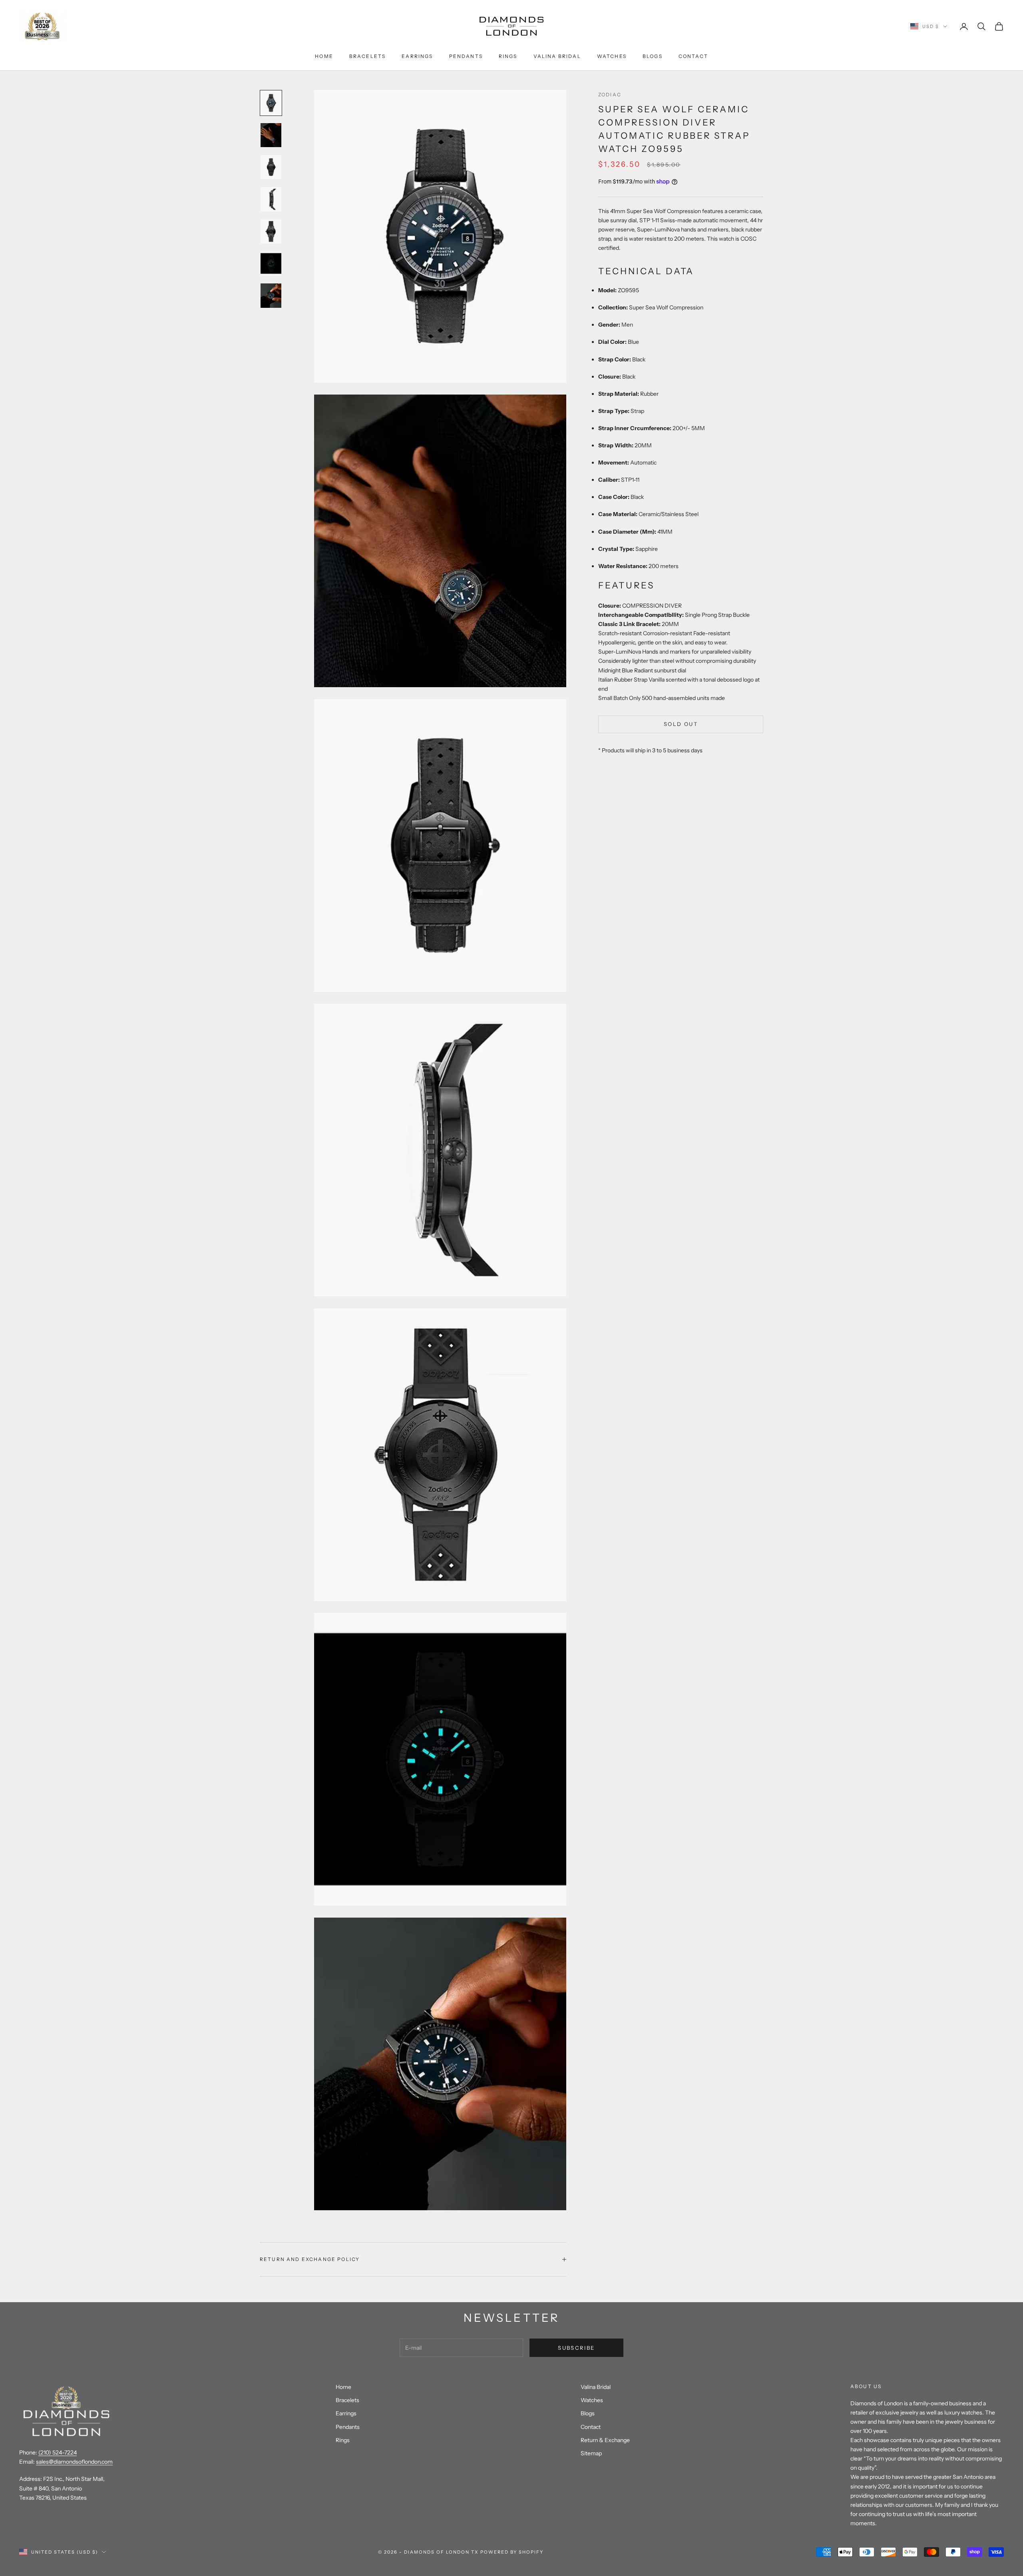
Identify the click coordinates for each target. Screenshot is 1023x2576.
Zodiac (610, 95)
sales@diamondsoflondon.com (74, 2462)
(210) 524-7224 (58, 2452)
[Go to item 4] (271, 199)
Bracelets (367, 56)
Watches (612, 56)
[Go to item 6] (271, 263)
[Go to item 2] (271, 135)
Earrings (417, 56)
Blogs (653, 56)
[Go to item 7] (271, 295)
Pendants (466, 56)
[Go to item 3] (271, 167)
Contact (693, 56)
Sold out (681, 724)
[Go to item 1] (271, 103)
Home (324, 56)
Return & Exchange (605, 2440)
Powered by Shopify (512, 2552)
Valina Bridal (557, 56)
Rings (508, 56)
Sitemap (591, 2453)
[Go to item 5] (271, 231)
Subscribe (576, 2348)
